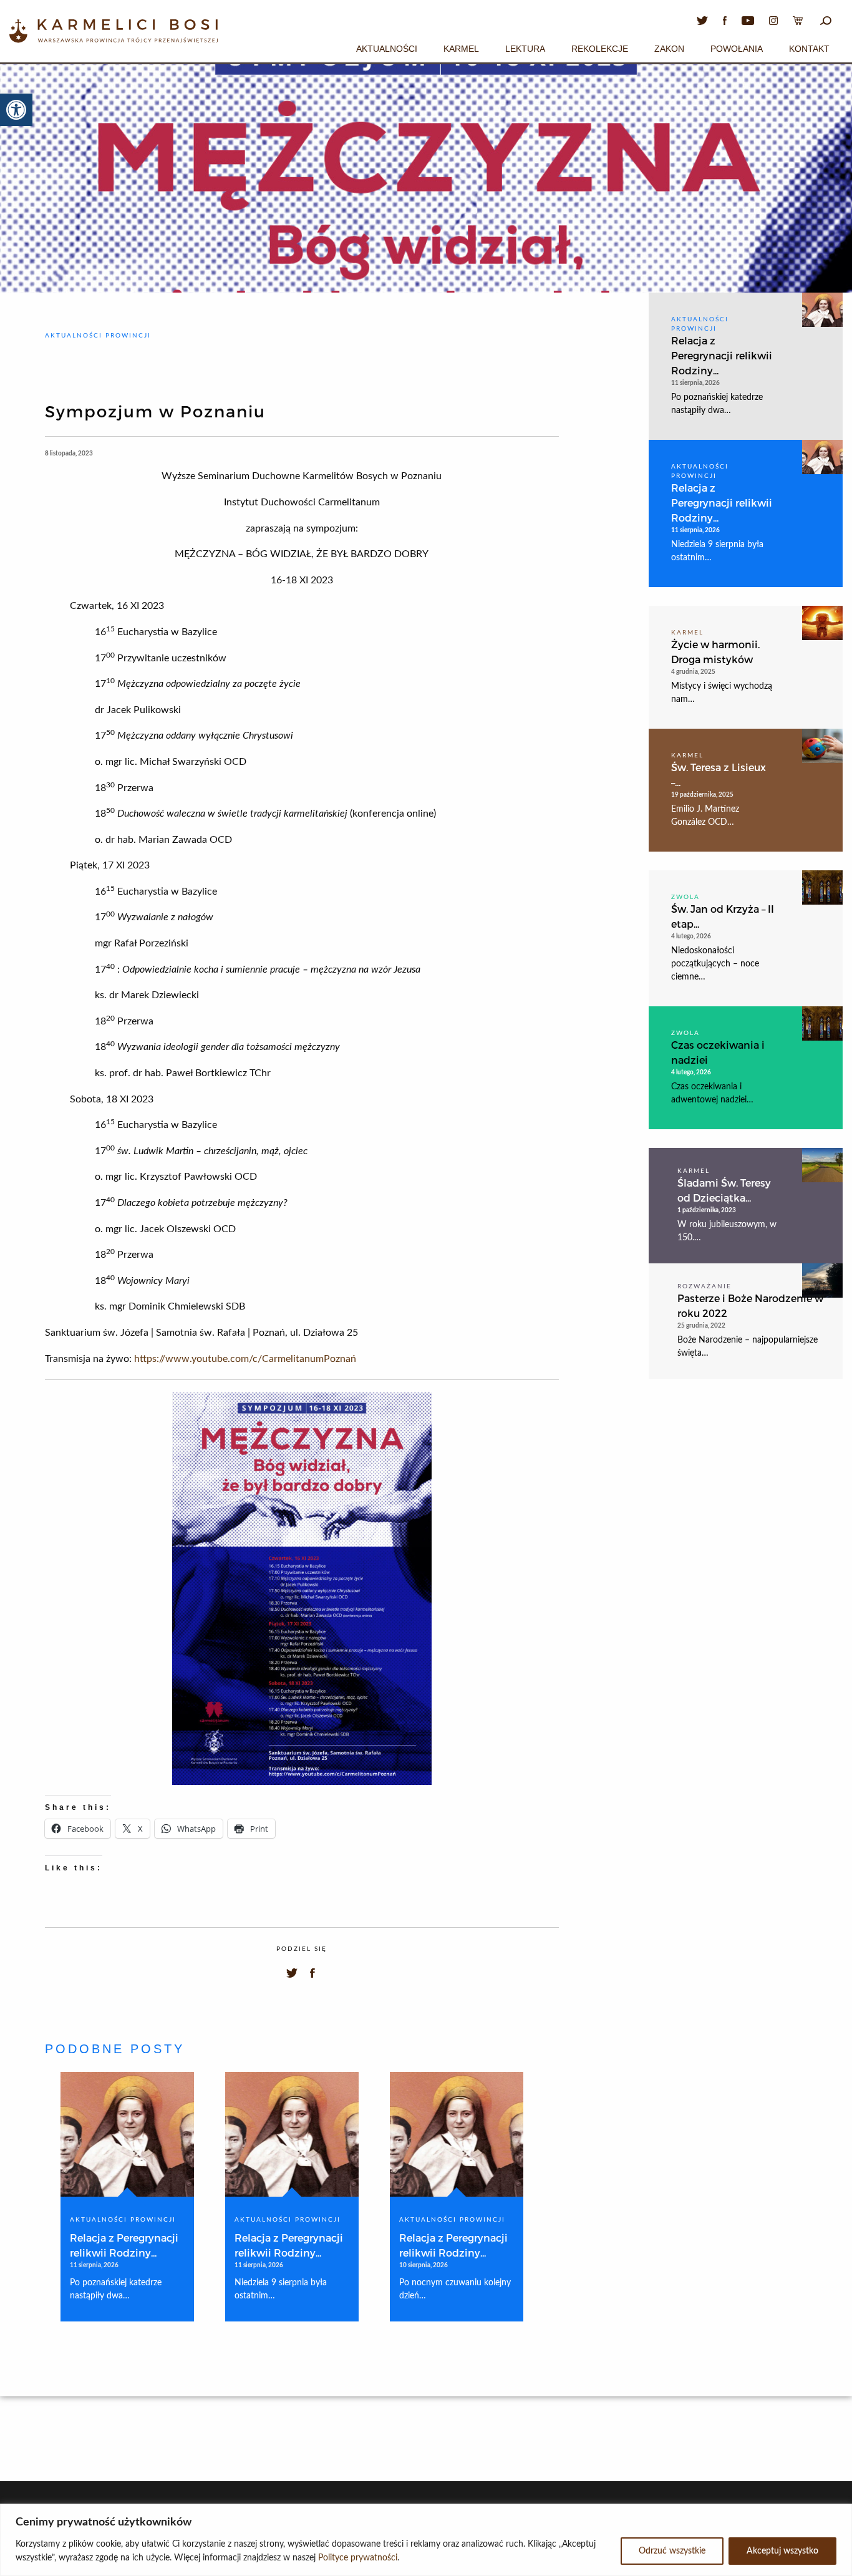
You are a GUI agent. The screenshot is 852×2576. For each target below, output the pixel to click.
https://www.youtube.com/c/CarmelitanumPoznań (245, 1359)
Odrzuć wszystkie (672, 2551)
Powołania (737, 49)
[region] (426, 2540)
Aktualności (387, 49)
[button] (16, 110)
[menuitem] (387, 47)
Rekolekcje (600, 49)
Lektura (525, 49)
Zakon (669, 49)
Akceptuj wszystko (782, 2551)
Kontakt (809, 49)
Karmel (461, 49)
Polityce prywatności (358, 2558)
